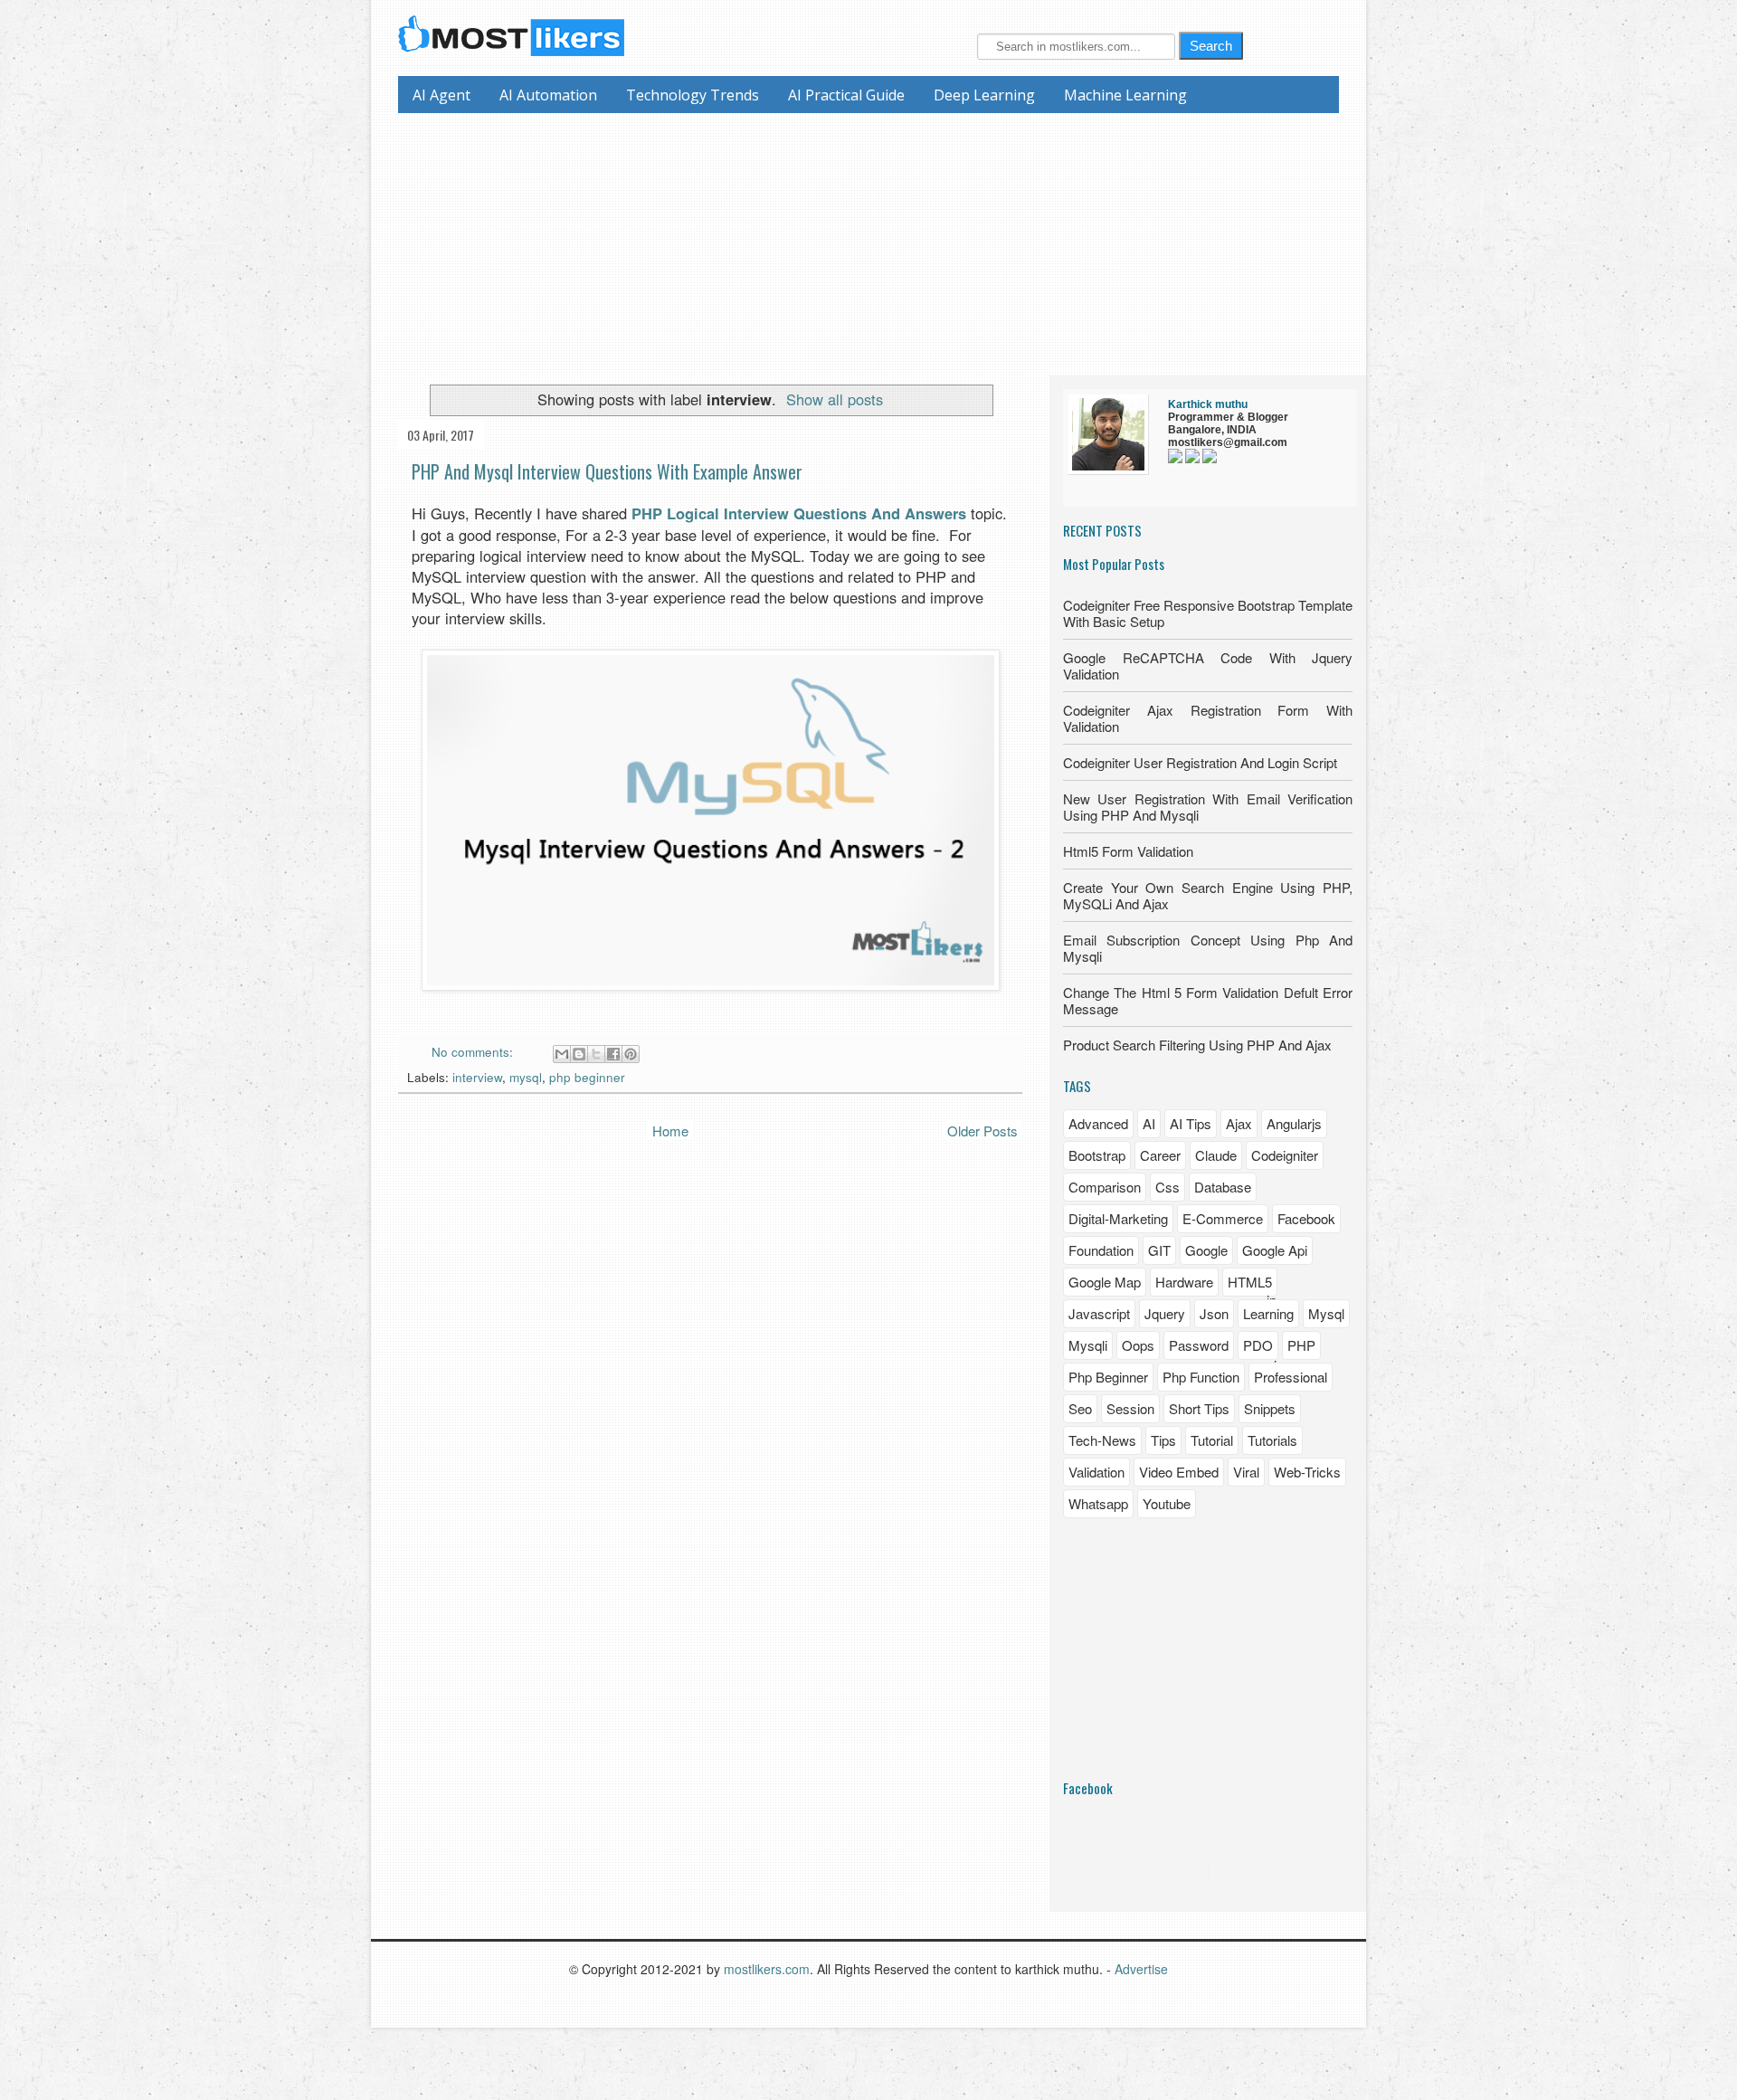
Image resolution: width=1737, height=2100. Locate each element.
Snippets (1270, 1408)
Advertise (1141, 1969)
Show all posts (835, 399)
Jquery (1165, 1313)
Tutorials (1272, 1440)
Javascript (1099, 1313)
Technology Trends (693, 95)
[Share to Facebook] (613, 1054)
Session (1130, 1408)
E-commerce (1223, 1218)
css (1167, 1187)
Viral (1246, 1472)
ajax (1239, 1123)
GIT (1159, 1250)
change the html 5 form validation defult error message (1208, 1000)
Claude (1216, 1155)
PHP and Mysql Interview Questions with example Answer (607, 471)
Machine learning (1125, 95)
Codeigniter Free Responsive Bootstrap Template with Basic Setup (1208, 613)
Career (1160, 1155)
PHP (1301, 1345)
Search (1211, 46)
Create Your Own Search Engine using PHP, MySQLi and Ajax (1208, 895)
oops (1138, 1345)
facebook (1306, 1218)
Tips (1163, 1440)
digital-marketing (1118, 1218)
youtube (1167, 1503)
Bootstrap (1097, 1155)
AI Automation (548, 95)
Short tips (1199, 1408)
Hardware (1184, 1282)
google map (1105, 1282)
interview (477, 1077)
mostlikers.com (767, 1969)
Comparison (1105, 1187)
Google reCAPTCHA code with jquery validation (1208, 665)
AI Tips (1191, 1123)
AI (1149, 1123)
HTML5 (1250, 1282)
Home (670, 1131)
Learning (1268, 1313)
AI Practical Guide (846, 95)
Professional (1291, 1377)
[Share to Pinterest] (631, 1054)
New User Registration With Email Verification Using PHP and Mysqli (1208, 807)
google (1206, 1250)
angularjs (1294, 1123)
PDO (1258, 1345)
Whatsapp (1098, 1503)
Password (1199, 1345)
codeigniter (1285, 1155)
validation (1096, 1472)
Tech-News (1102, 1440)
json (1214, 1313)
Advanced (1098, 1123)
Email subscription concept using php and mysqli (1208, 948)
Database (1223, 1187)
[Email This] (562, 1054)
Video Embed (1179, 1472)
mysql (526, 1077)
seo (1080, 1408)
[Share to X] (596, 1054)
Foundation (1101, 1250)
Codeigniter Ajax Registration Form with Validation (1208, 718)
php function (1201, 1377)
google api (1275, 1250)
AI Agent (441, 95)
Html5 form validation (1128, 851)
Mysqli (1088, 1345)
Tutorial (1212, 1440)
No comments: (474, 1052)
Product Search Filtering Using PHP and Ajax (1197, 1045)
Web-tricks (1307, 1472)
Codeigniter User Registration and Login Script (1200, 762)
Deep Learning (984, 95)
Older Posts (982, 1131)
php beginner (587, 1077)
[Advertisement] (875, 240)
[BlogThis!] (579, 1054)
